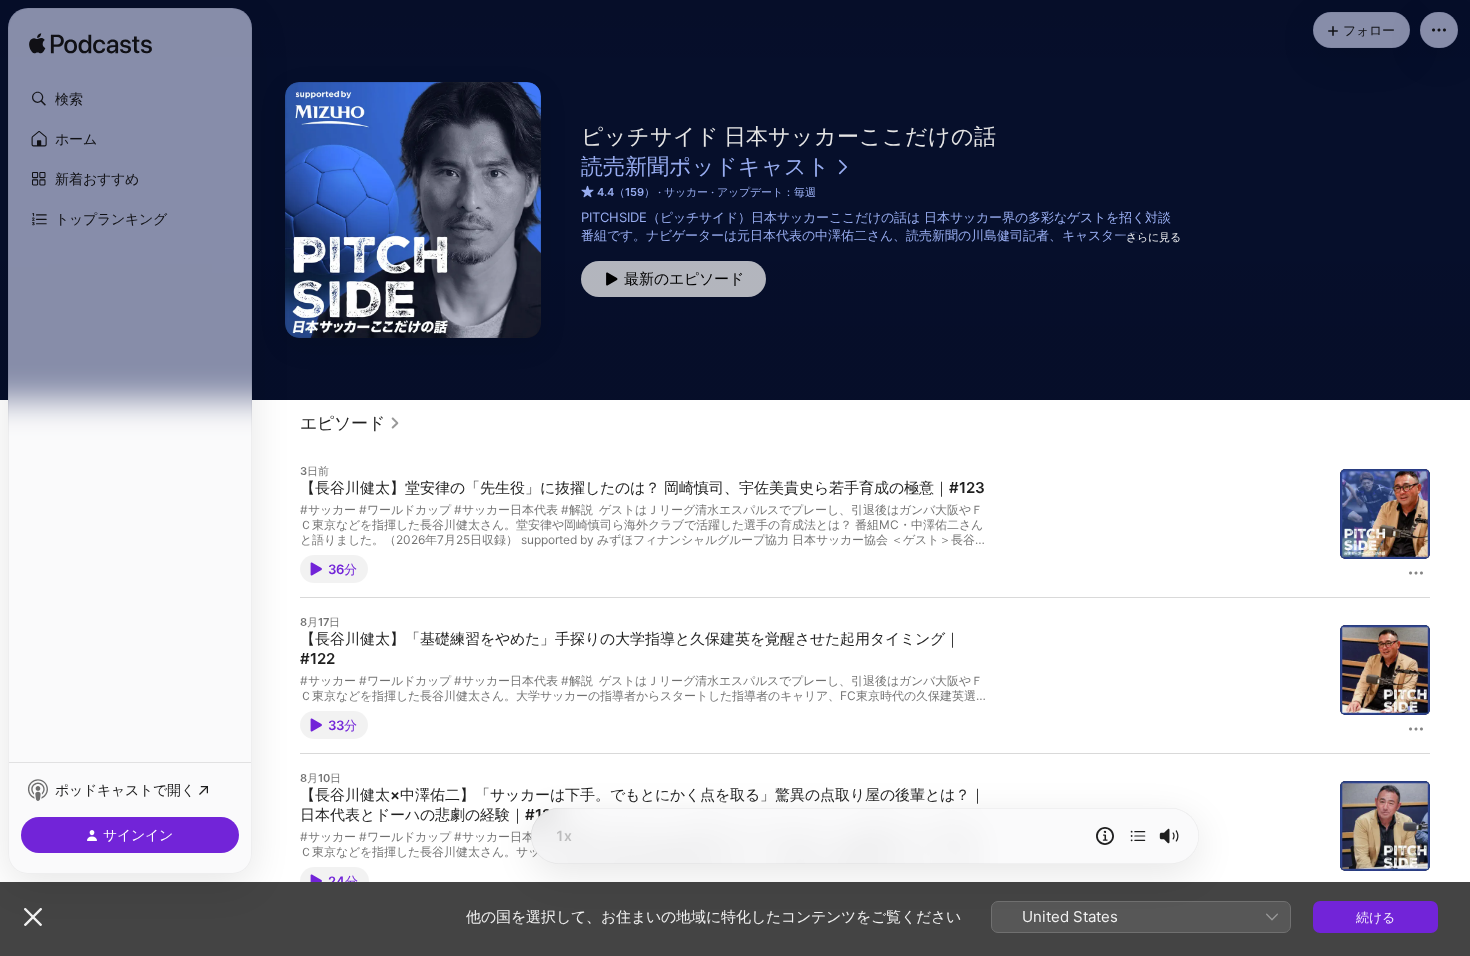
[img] (90, 45)
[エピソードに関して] (1105, 836)
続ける (1375, 917)
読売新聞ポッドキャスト (705, 166)
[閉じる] (33, 917)
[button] (130, 99)
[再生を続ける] (1138, 836)
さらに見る (1153, 237)
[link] (350, 423)
